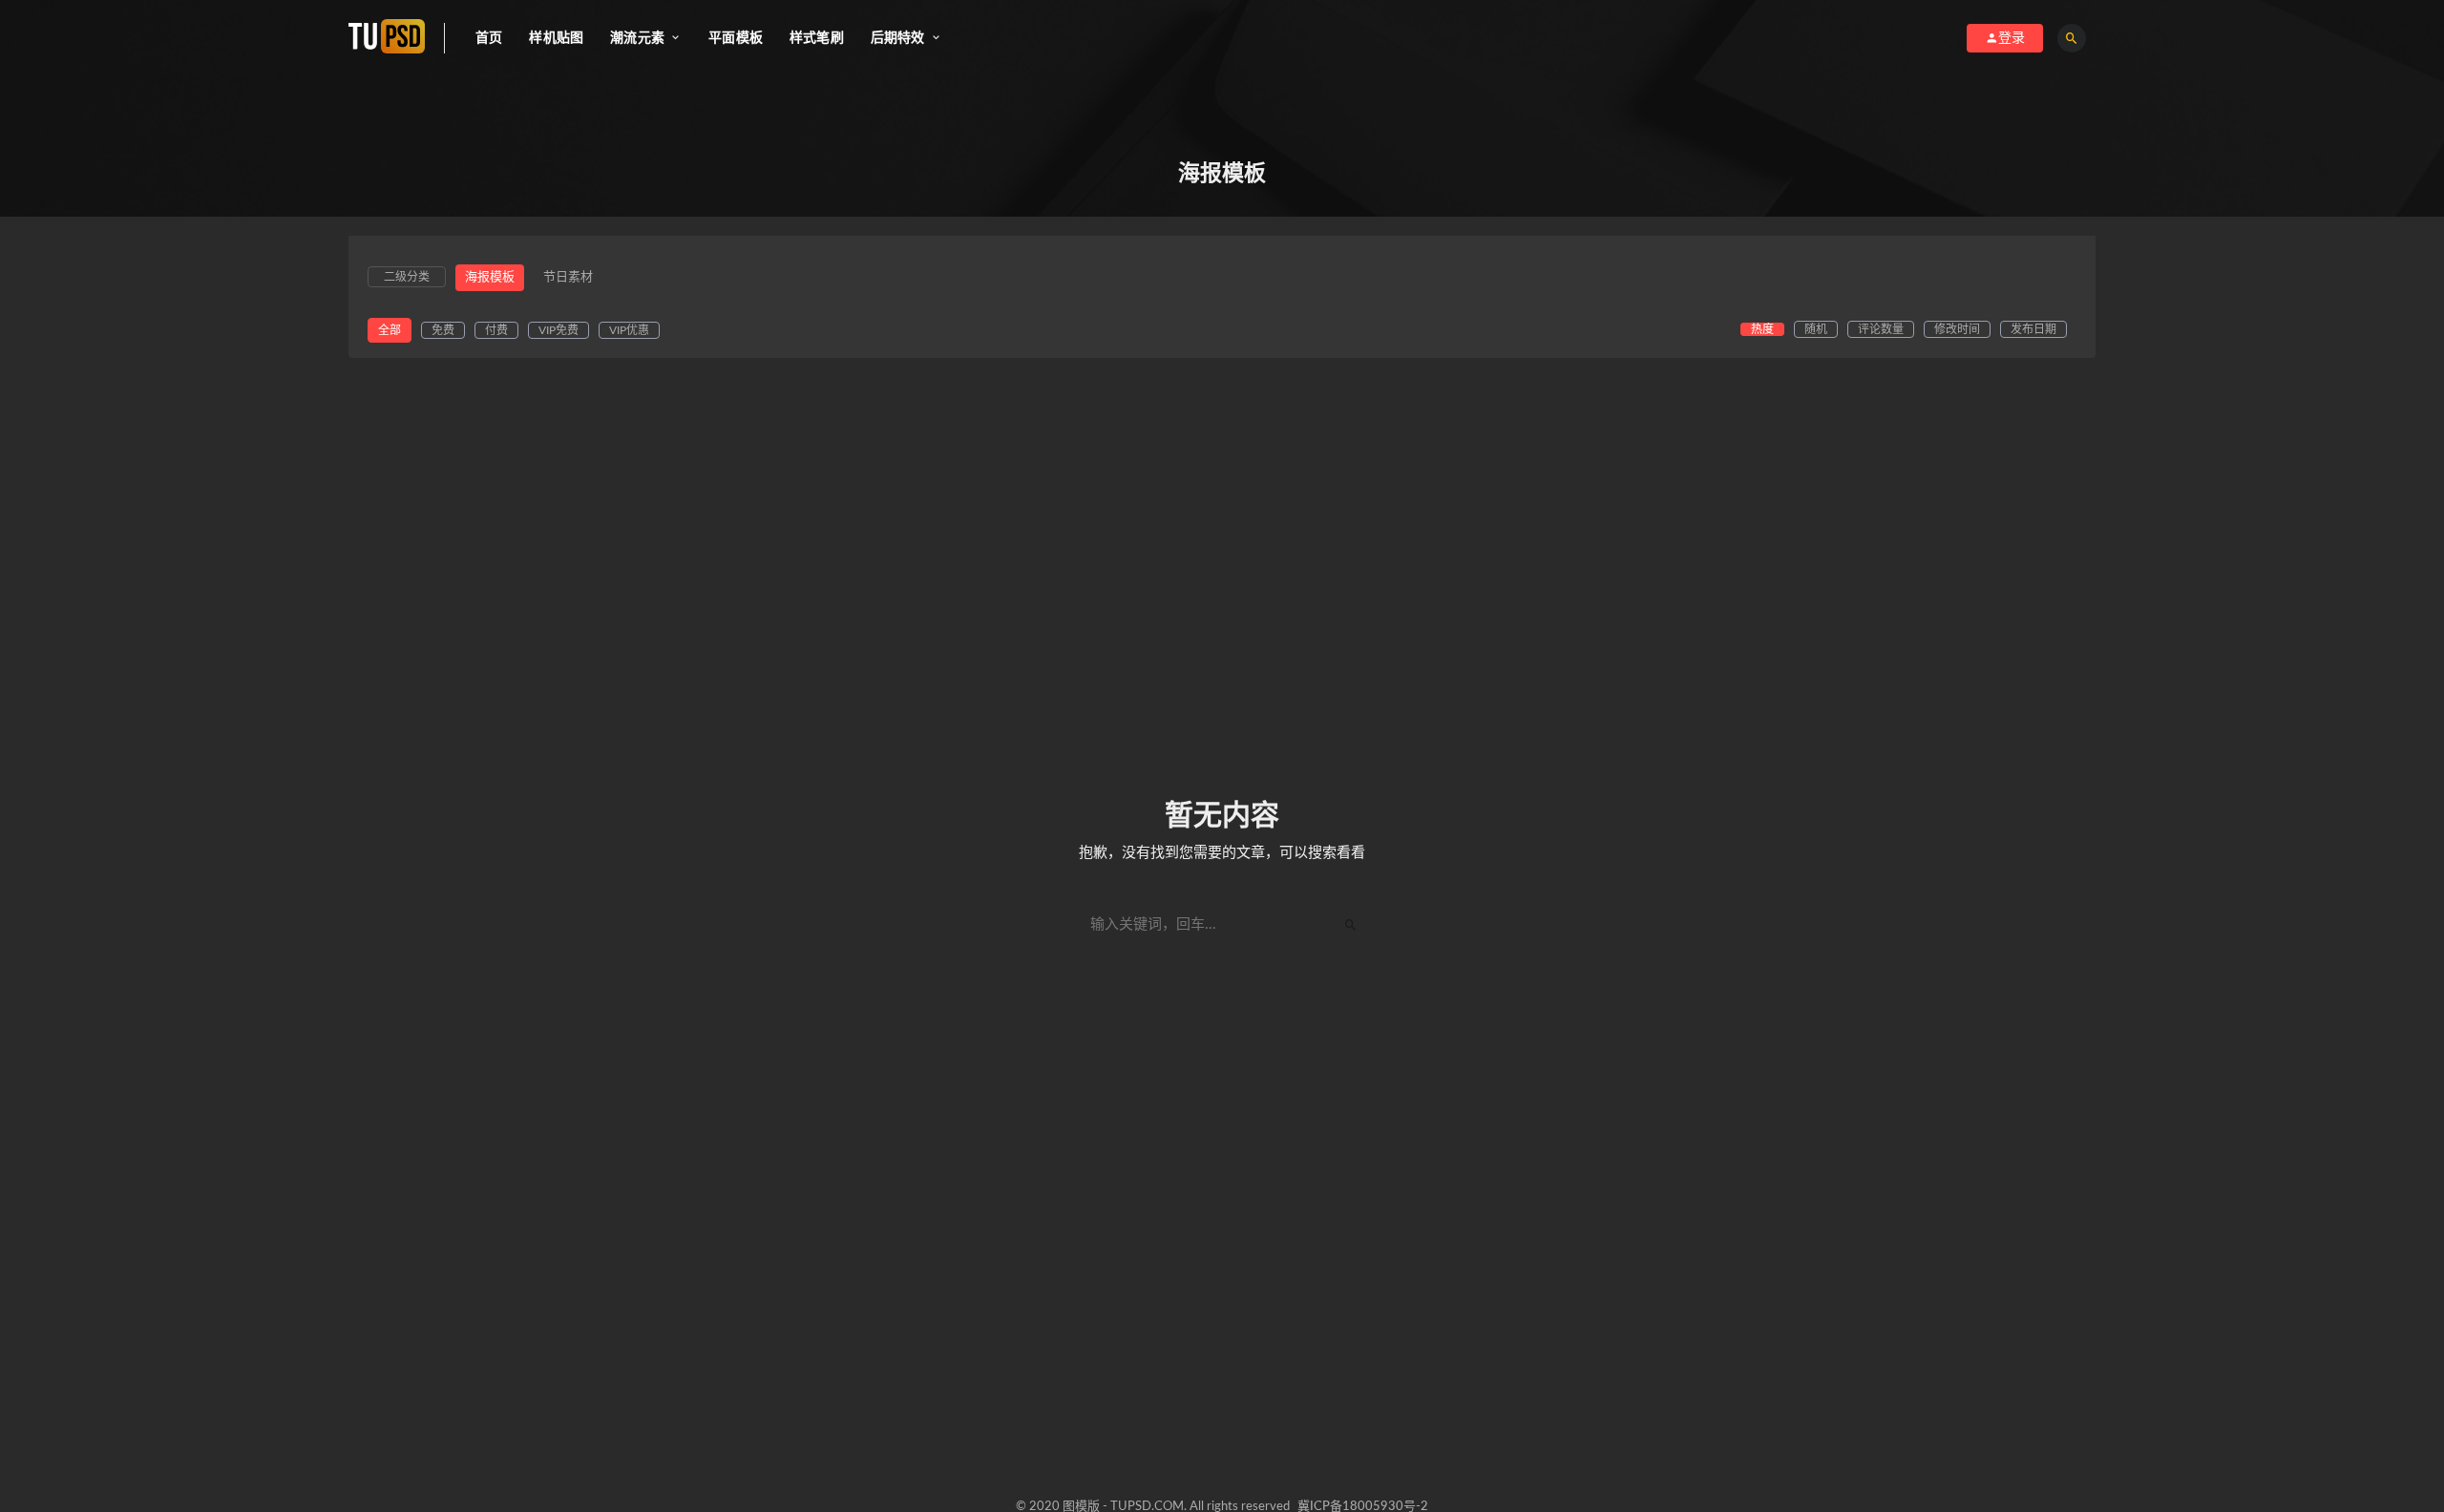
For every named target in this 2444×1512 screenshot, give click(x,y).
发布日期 (2033, 329)
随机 (1816, 329)
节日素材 (568, 277)
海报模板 (490, 277)
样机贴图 (556, 38)
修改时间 (1957, 329)
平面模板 (736, 38)
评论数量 (1881, 329)
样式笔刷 (817, 38)
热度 (1762, 329)
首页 (489, 38)
